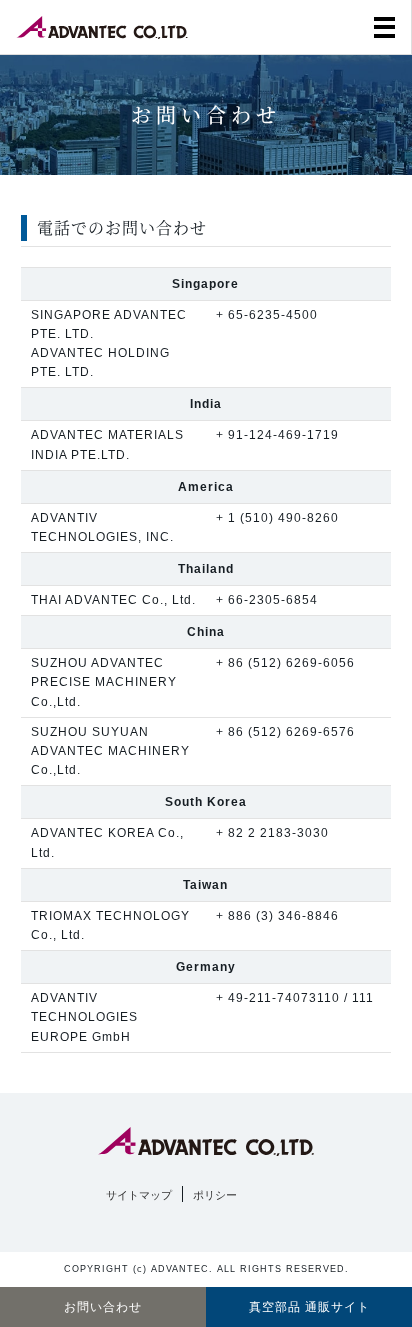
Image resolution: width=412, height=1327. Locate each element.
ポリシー (215, 1195)
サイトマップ (139, 1195)
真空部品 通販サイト (309, 1307)
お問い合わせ (103, 1307)
